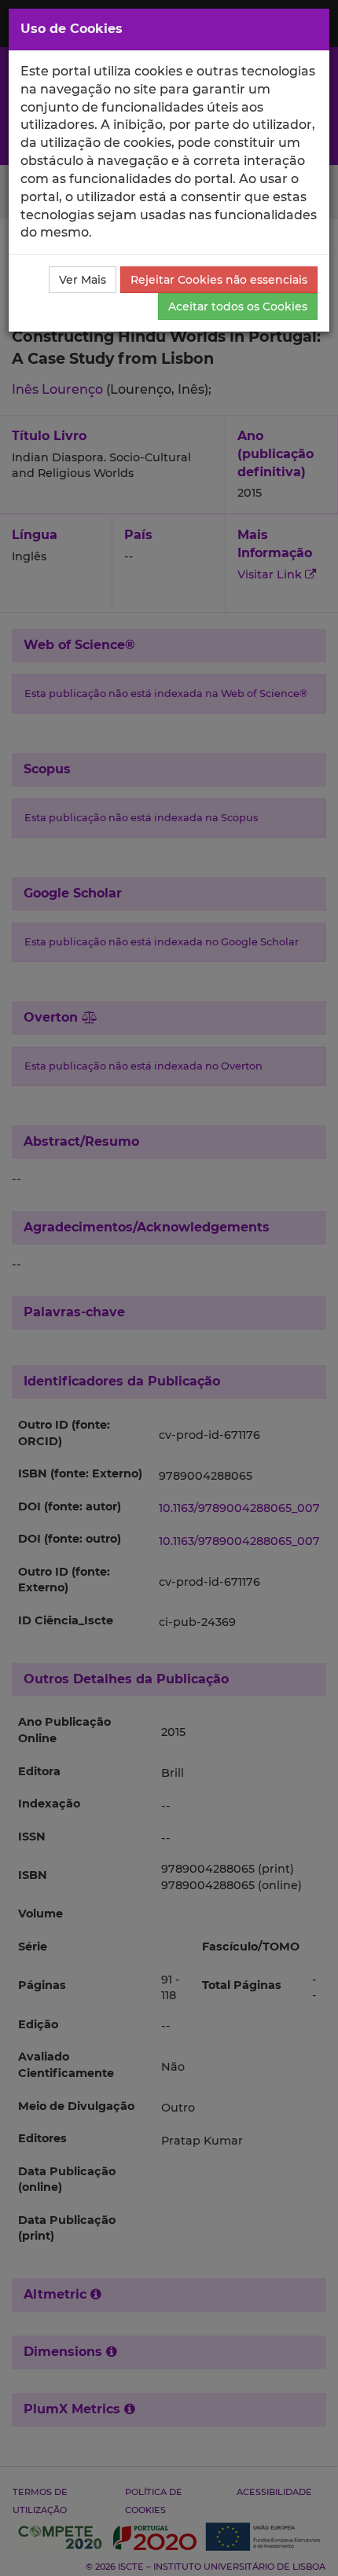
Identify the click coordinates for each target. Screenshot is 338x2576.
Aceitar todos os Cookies (238, 306)
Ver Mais (83, 280)
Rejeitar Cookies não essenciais (219, 280)
